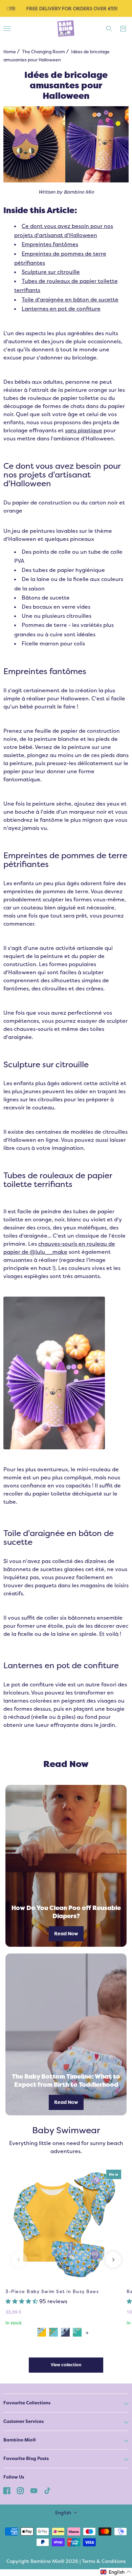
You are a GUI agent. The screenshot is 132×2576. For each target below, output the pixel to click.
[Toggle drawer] (7, 28)
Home (10, 52)
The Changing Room (43, 52)
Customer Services (24, 2421)
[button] (22, 2301)
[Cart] (123, 29)
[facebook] (7, 2490)
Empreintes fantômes (50, 244)
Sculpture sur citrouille (51, 272)
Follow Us (14, 2477)
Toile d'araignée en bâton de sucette (70, 300)
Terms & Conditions (104, 2561)
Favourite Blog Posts (26, 2458)
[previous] (19, 2260)
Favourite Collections (27, 2403)
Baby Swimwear (66, 2130)
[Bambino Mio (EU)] (66, 29)
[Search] (109, 29)
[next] (113, 2260)
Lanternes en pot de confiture (61, 309)
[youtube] (34, 2490)
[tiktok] (47, 2490)
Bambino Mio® (20, 2440)
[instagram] (20, 2490)
